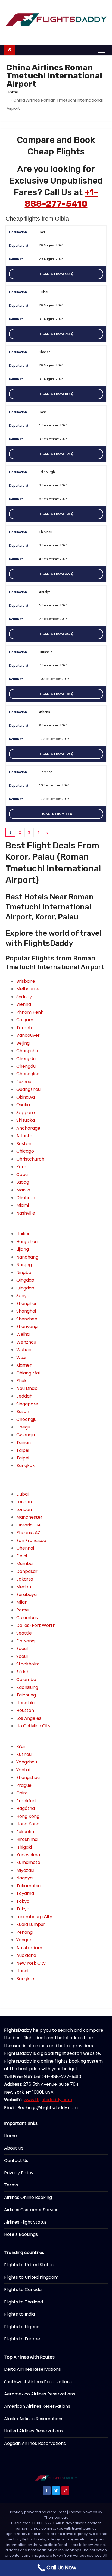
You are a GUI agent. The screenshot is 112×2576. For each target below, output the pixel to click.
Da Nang (25, 1641)
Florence (46, 772)
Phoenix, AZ (28, 1533)
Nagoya (24, 1878)
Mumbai (25, 1564)
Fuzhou (24, 1082)
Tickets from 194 (55, 454)
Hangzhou (27, 1242)
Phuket (24, 1381)
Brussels (46, 652)
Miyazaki (25, 1870)
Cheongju (26, 1419)
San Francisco (31, 1540)
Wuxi (21, 1357)
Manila (23, 1190)
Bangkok (26, 1466)
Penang (24, 1932)
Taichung (26, 1695)
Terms (11, 2185)
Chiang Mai (28, 1373)
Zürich (23, 1672)
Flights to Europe (22, 2339)
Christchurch (30, 1159)
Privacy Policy (19, 2173)
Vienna (24, 1004)
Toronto (25, 1028)
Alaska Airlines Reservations (34, 2419)
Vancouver (28, 1035)
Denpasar (27, 1571)
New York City (31, 1963)
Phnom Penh (30, 1012)
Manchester (29, 1517)
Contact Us (16, 2161)
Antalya (45, 592)
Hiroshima (27, 1839)
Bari (42, 232)
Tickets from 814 (55, 394)
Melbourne (28, 989)
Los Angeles (29, 1718)
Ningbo (24, 1273)
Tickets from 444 (55, 274)
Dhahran (26, 1198)
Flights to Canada (23, 2289)
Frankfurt (26, 1801)
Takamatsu (28, 1886)
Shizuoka (26, 1120)
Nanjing (24, 1265)
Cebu (22, 1175)
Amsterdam (29, 1948)
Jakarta (25, 1579)
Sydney (24, 997)
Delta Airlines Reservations (32, 2369)
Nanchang (27, 1257)
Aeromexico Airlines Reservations (40, 2394)
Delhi (22, 1556)
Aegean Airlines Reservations (35, 2443)
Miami (23, 1205)
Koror (22, 1167)
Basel (43, 412)
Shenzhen (27, 1319)
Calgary (25, 1020)
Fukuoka (25, 1832)
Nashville (26, 1213)
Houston (25, 1710)
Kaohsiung (27, 1687)
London (24, 1502)
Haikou (23, 1234)
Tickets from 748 (55, 334)
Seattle (24, 1633)
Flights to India (19, 2314)
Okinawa (26, 1097)
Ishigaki (24, 1847)
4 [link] (38, 832)
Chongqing (28, 1074)
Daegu (23, 1427)
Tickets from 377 (55, 574)
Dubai (43, 292)
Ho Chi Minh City (33, 1726)
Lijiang (23, 1249)
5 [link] (48, 832)
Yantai (23, 1770)
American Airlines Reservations (37, 2406)
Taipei (23, 1450)
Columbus (27, 1618)
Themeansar (56, 2517)
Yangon (24, 1940)
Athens (44, 712)
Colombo (26, 1679)
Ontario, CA (29, 1525)
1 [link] (10, 832)
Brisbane (26, 981)
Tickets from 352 (55, 634)
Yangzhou (27, 1762)
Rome (23, 1610)
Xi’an (21, 1747)
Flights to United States (29, 2265)
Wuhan (24, 1350)
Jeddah (24, 1396)
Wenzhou (26, 1342)
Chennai (25, 1548)
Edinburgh (47, 472)
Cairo (22, 1793)
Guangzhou (28, 1089)
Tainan (24, 1442)
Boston (24, 1144)
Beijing (23, 1043)
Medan (24, 1587)
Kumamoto (28, 1862)
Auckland (26, 1955)
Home (13, 92)
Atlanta (24, 1136)
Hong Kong (28, 1816)
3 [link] (29, 832)
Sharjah (45, 352)
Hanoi (22, 1971)
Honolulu (25, 1703)
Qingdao (25, 1280)
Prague (24, 1785)
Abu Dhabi (27, 1388)
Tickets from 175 (55, 754)
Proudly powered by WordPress (39, 2512)
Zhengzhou (28, 1777)
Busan (23, 1412)
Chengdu (26, 1059)
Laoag (23, 1182)
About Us (14, 2148)
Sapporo (26, 1113)
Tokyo (23, 1901)
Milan (22, 1602)
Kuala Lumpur (31, 1924)
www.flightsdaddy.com (48, 2100)
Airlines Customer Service (31, 2210)
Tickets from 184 (55, 694)
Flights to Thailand (24, 2302)
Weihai (23, 1334)
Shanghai (26, 1303)
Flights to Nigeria (22, 2327)
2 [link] (20, 832)
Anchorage (28, 1128)
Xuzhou (24, 1754)
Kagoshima (28, 1855)
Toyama (25, 1893)
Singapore (27, 1404)
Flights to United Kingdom (31, 2277)
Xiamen (24, 1365)
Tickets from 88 (55, 814)
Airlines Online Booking (28, 2197)
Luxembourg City (34, 1917)
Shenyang (27, 1327)
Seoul (22, 1649)
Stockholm (28, 1664)
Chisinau (46, 532)
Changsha (27, 1051)
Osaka (23, 1105)
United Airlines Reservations (34, 2431)
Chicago (25, 1151)
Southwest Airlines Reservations (38, 2382)
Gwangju (26, 1435)
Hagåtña (26, 1808)
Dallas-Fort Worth (36, 1625)
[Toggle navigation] (101, 50)
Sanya (23, 1296)
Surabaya (27, 1594)
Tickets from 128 (55, 514)
